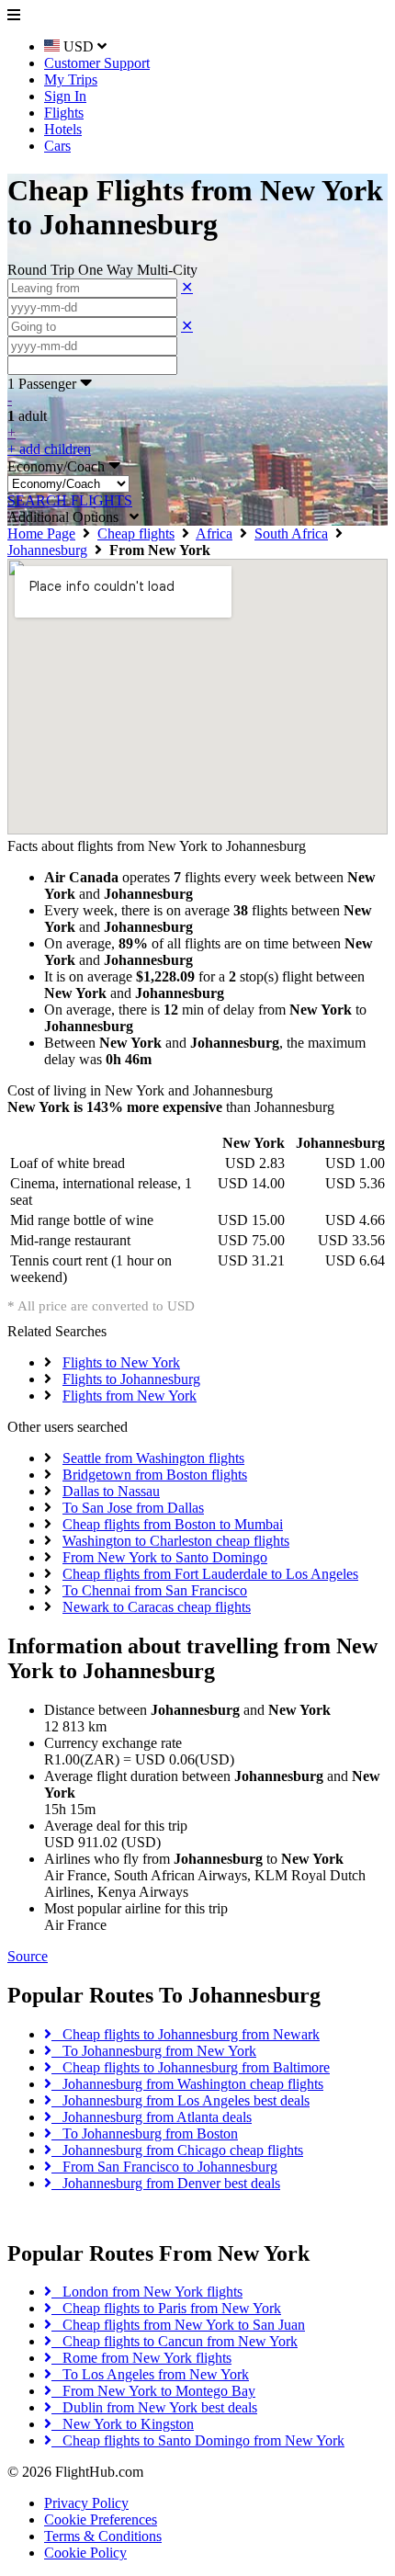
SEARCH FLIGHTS (70, 500)
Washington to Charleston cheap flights (176, 1541)
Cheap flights (136, 533)
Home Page (41, 533)
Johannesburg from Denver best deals (166, 2183)
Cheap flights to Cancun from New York (175, 2341)
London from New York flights (147, 2292)
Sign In (65, 96)
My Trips (71, 79)
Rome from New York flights (141, 2358)
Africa (214, 533)
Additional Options (68, 517)
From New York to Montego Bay (153, 2391)
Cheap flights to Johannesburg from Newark (186, 2034)
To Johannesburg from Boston (145, 2133)
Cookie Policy (85, 2553)
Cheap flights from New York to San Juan (178, 2325)
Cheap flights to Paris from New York (166, 2308)
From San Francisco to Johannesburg (164, 2167)
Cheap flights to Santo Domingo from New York (198, 2440)
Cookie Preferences (101, 2519)
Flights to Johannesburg (131, 1379)
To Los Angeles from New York (150, 2374)
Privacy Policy (86, 2503)
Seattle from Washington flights (153, 1458)
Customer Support (97, 63)
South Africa (291, 533)
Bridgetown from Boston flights (155, 1475)
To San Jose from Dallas (133, 1508)
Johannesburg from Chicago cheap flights (177, 2150)
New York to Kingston (123, 2424)
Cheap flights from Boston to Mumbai (173, 1524)
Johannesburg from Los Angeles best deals (181, 2100)
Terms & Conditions (103, 2536)
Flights (64, 113)
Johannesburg (47, 550)
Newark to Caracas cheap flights (157, 1607)
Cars (57, 146)
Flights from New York (130, 1396)
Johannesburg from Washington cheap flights (187, 2084)
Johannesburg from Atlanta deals (152, 2117)
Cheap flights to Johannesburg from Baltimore (191, 2067)
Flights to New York (121, 1362)
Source (28, 1956)
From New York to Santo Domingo (165, 1557)
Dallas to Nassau (111, 1491)
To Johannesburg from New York (154, 2051)
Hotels (63, 129)
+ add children (49, 449)
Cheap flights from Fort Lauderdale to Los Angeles (210, 1574)
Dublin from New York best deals (154, 2407)
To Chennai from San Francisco (155, 1590)
